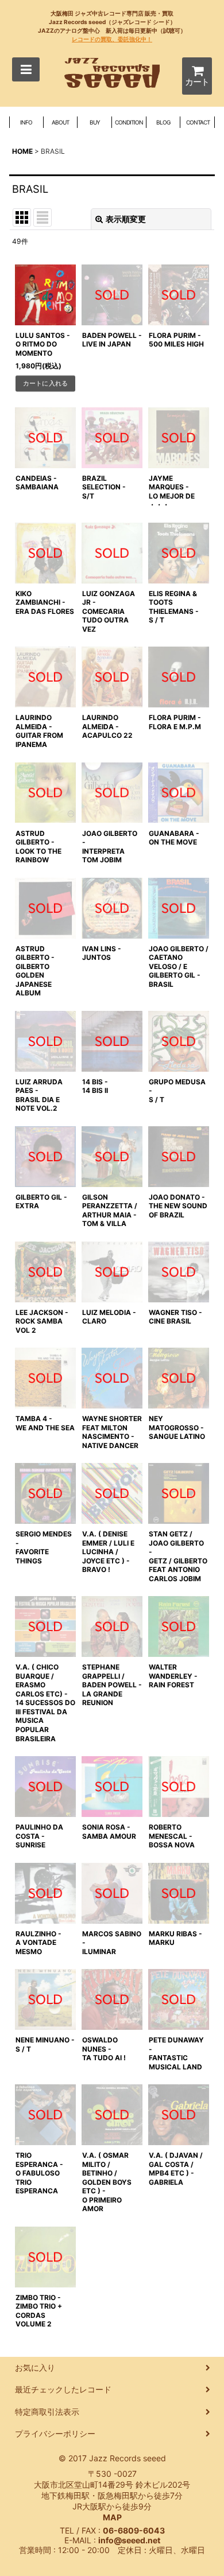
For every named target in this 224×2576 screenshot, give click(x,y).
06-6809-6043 (134, 2530)
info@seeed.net (129, 2540)
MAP (112, 2517)
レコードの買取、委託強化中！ (112, 39)
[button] (26, 69)
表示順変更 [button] (126, 219)
